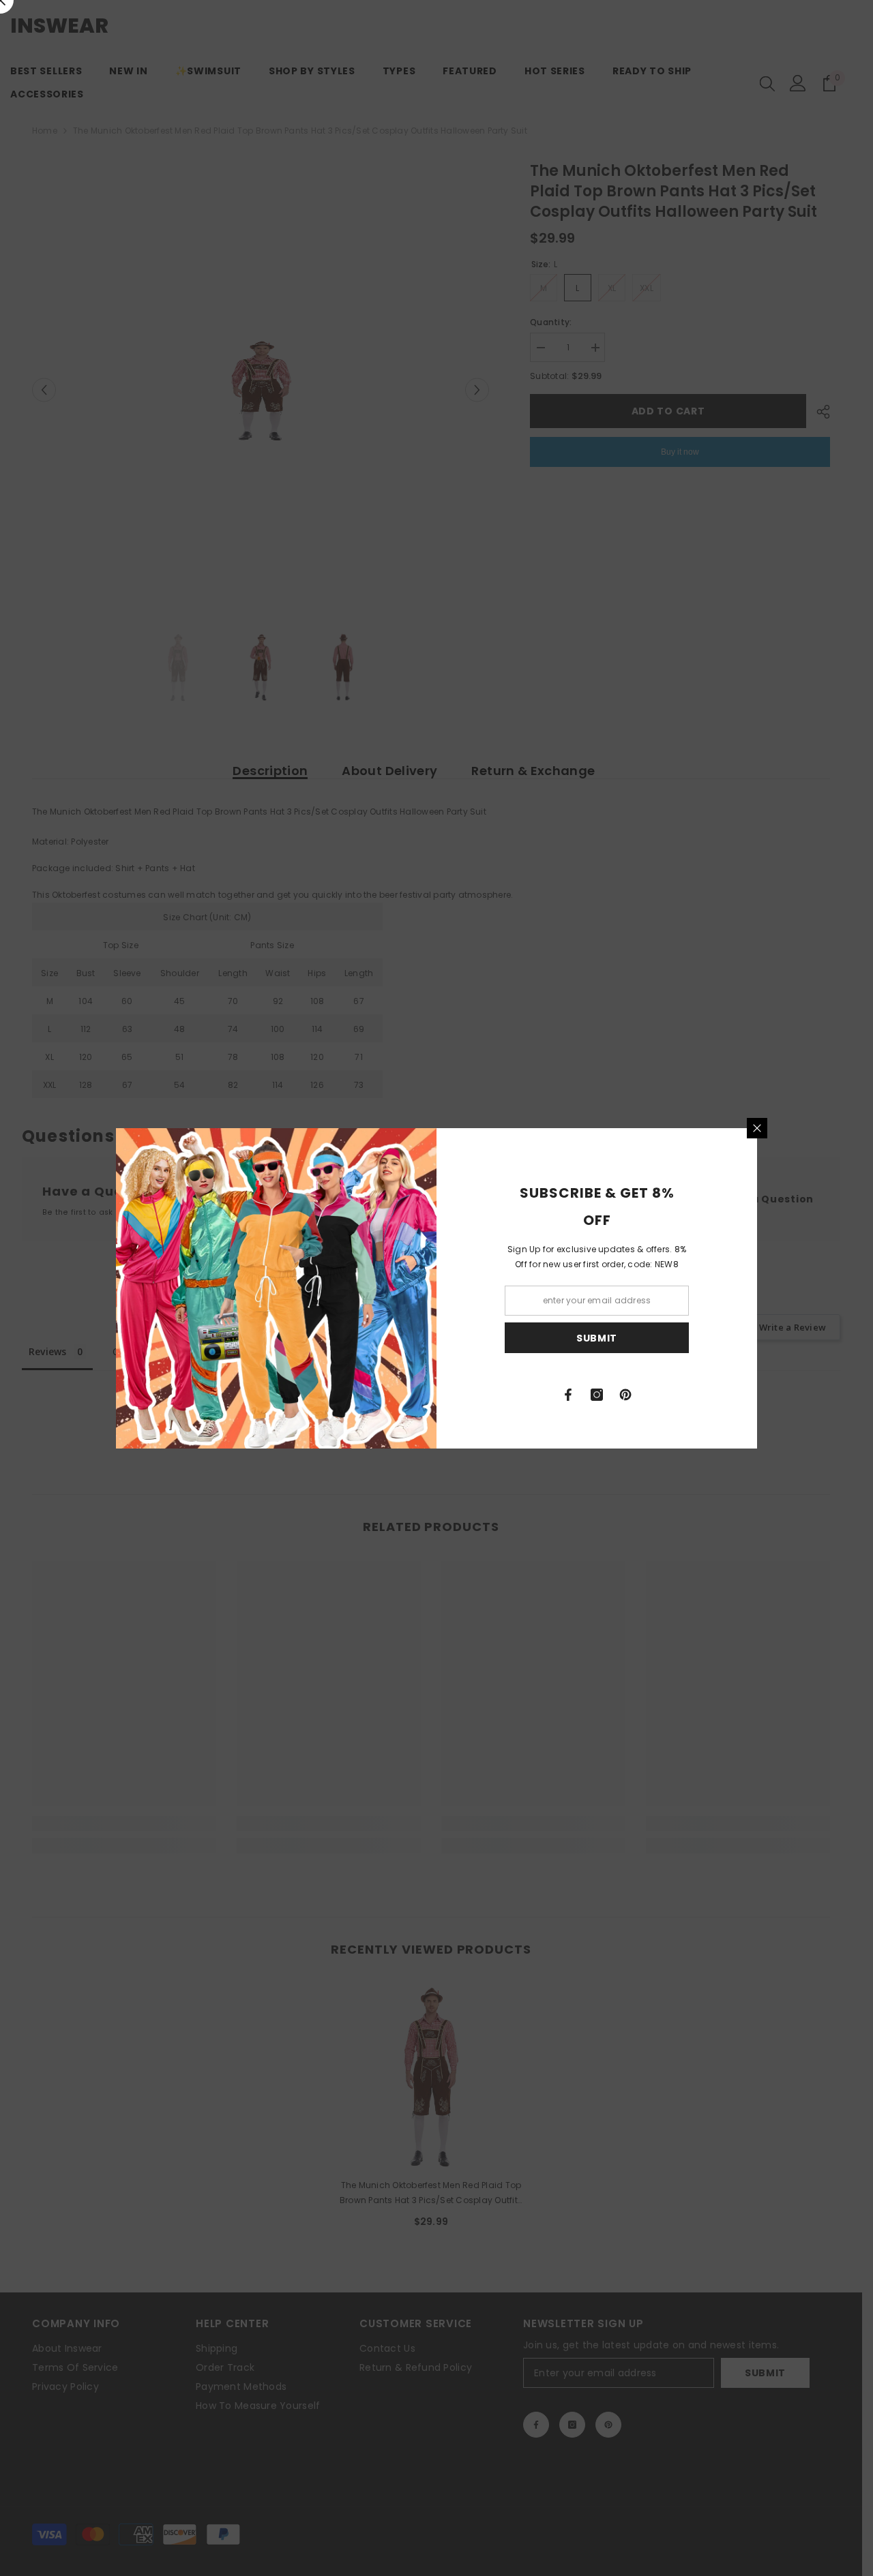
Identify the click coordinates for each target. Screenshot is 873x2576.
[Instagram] (597, 1395)
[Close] (757, 1128)
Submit (597, 1337)
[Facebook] (568, 1395)
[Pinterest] (625, 1395)
